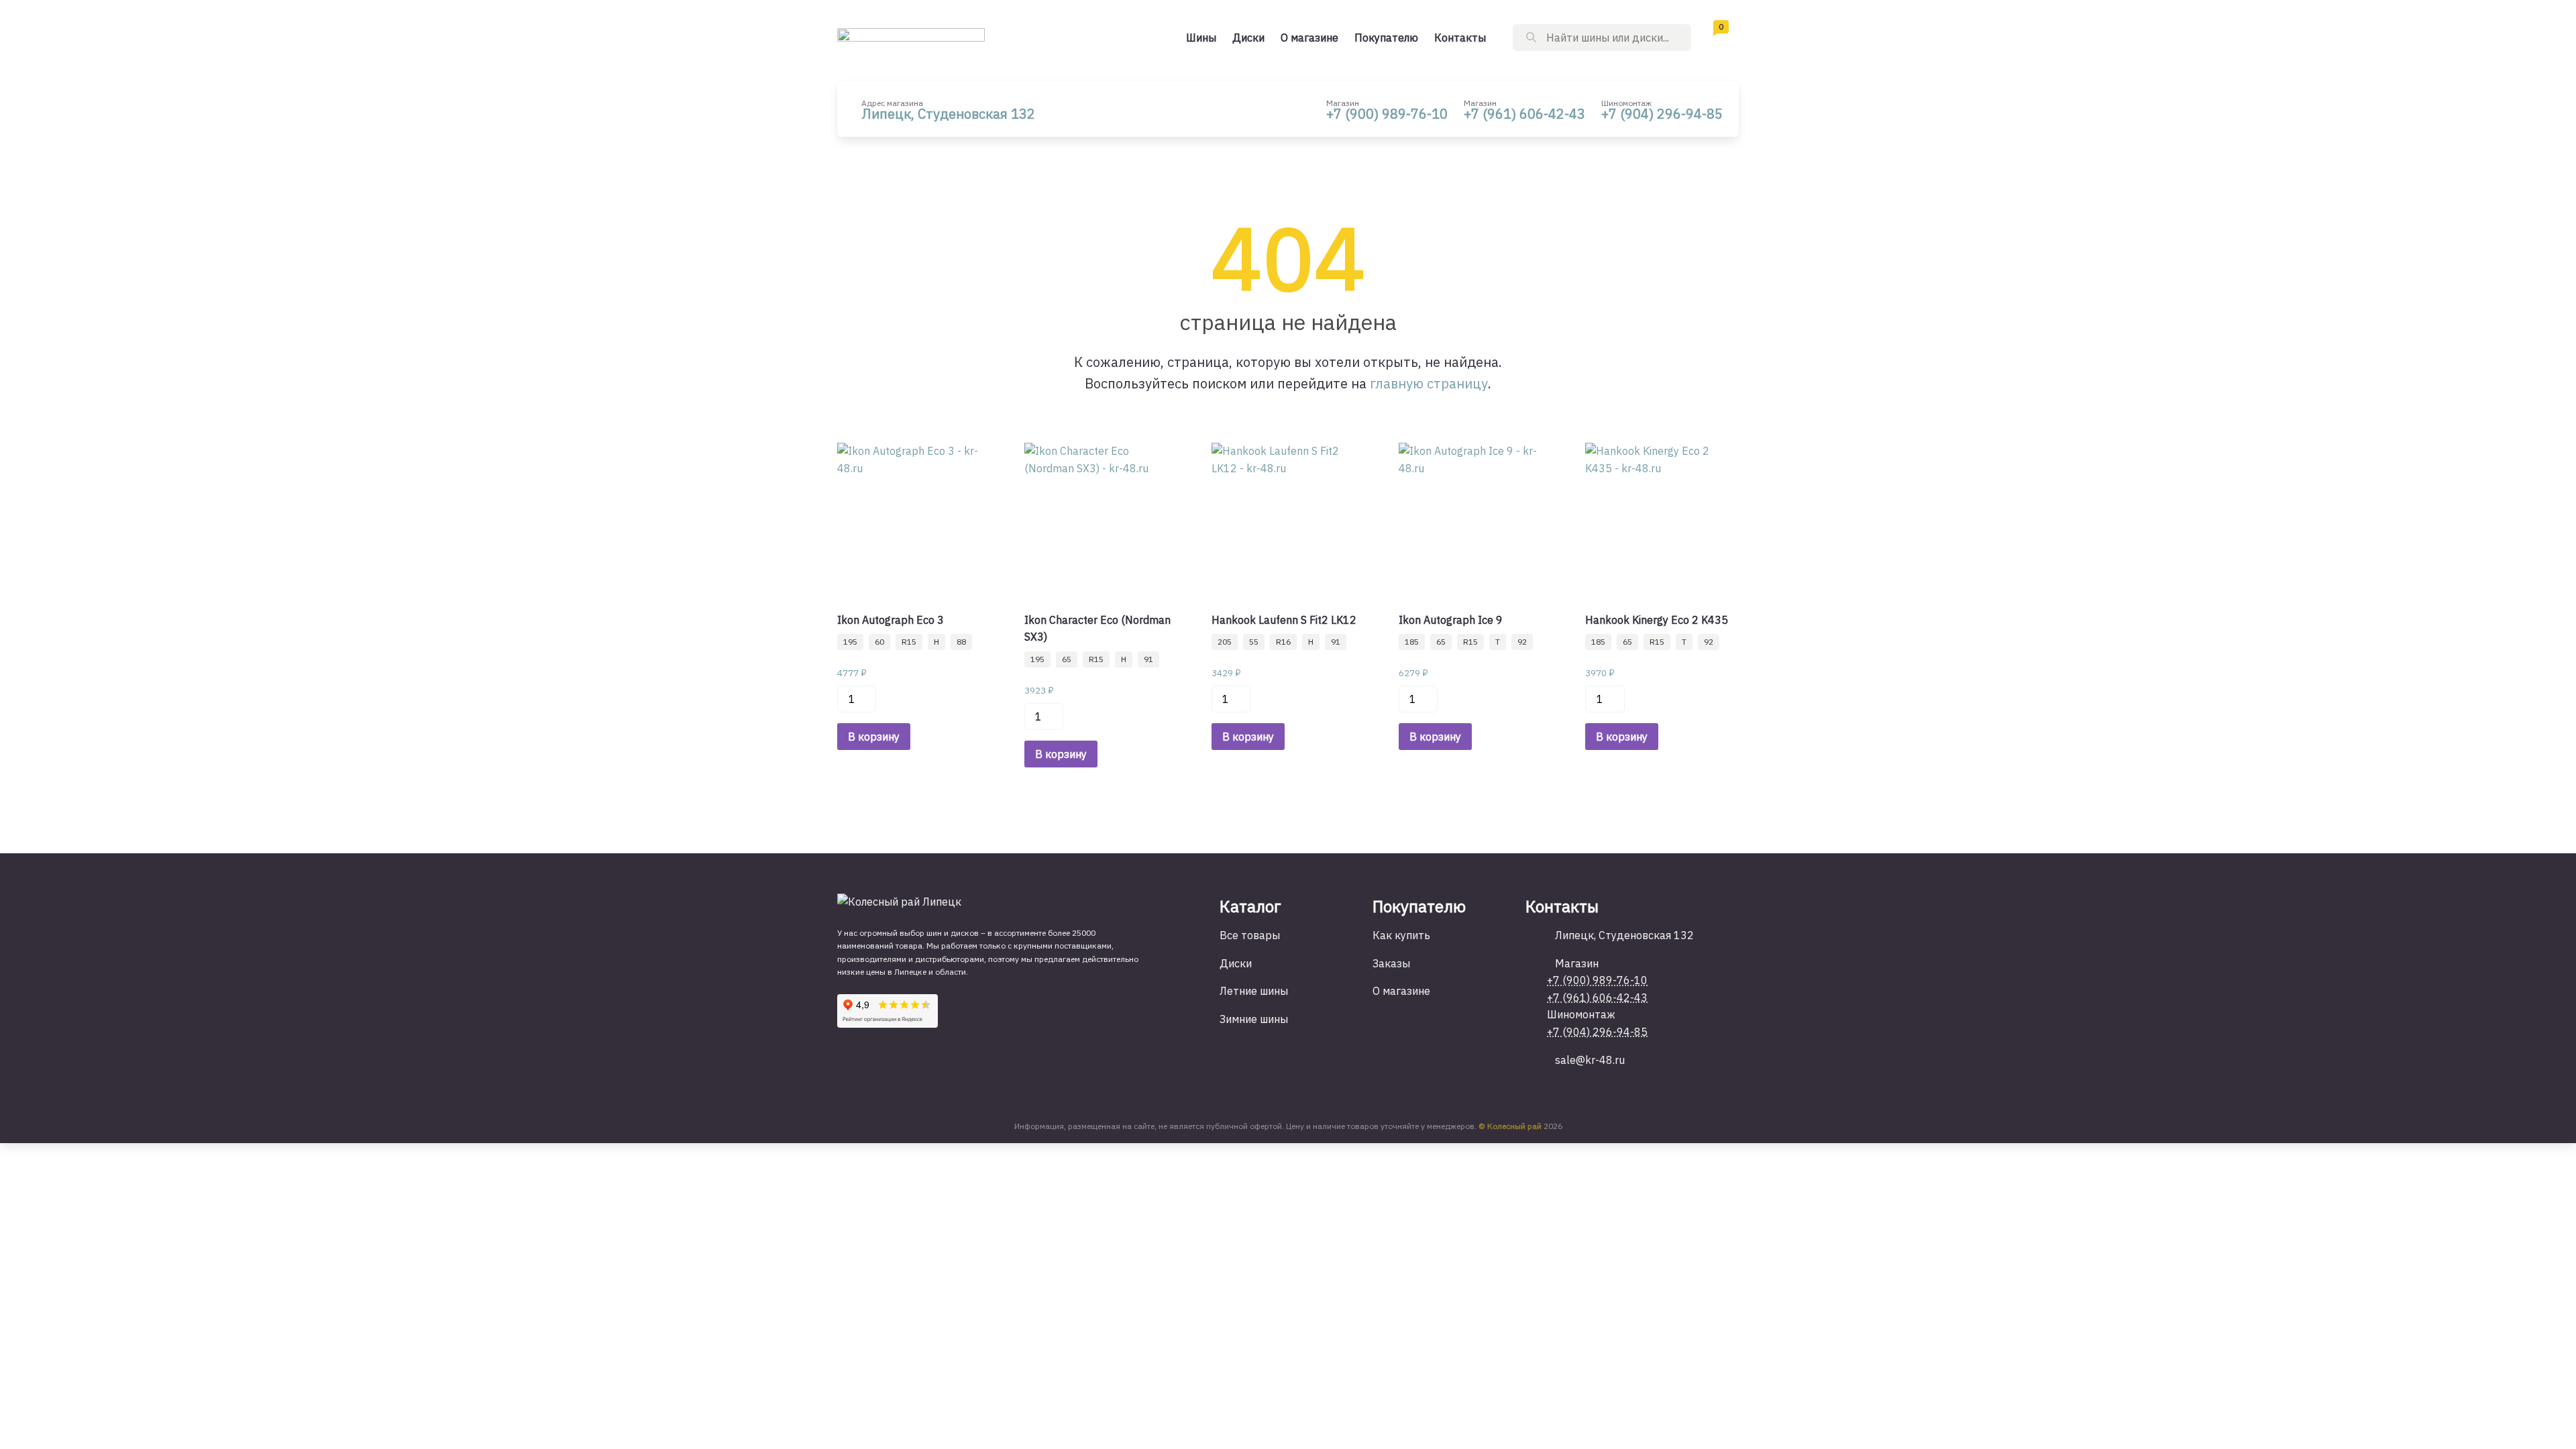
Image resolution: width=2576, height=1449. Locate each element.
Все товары (1250, 935)
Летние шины (1254, 991)
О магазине (1309, 38)
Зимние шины (1254, 1019)
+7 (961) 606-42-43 (1524, 114)
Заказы (1391, 963)
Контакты (1460, 38)
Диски (1248, 38)
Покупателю (1386, 38)
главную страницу (1429, 383)
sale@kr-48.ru (1590, 1060)
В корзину (874, 737)
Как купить (1401, 935)
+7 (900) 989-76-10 (1387, 114)
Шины (1201, 38)
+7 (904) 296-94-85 (1662, 114)
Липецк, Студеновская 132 (948, 114)
